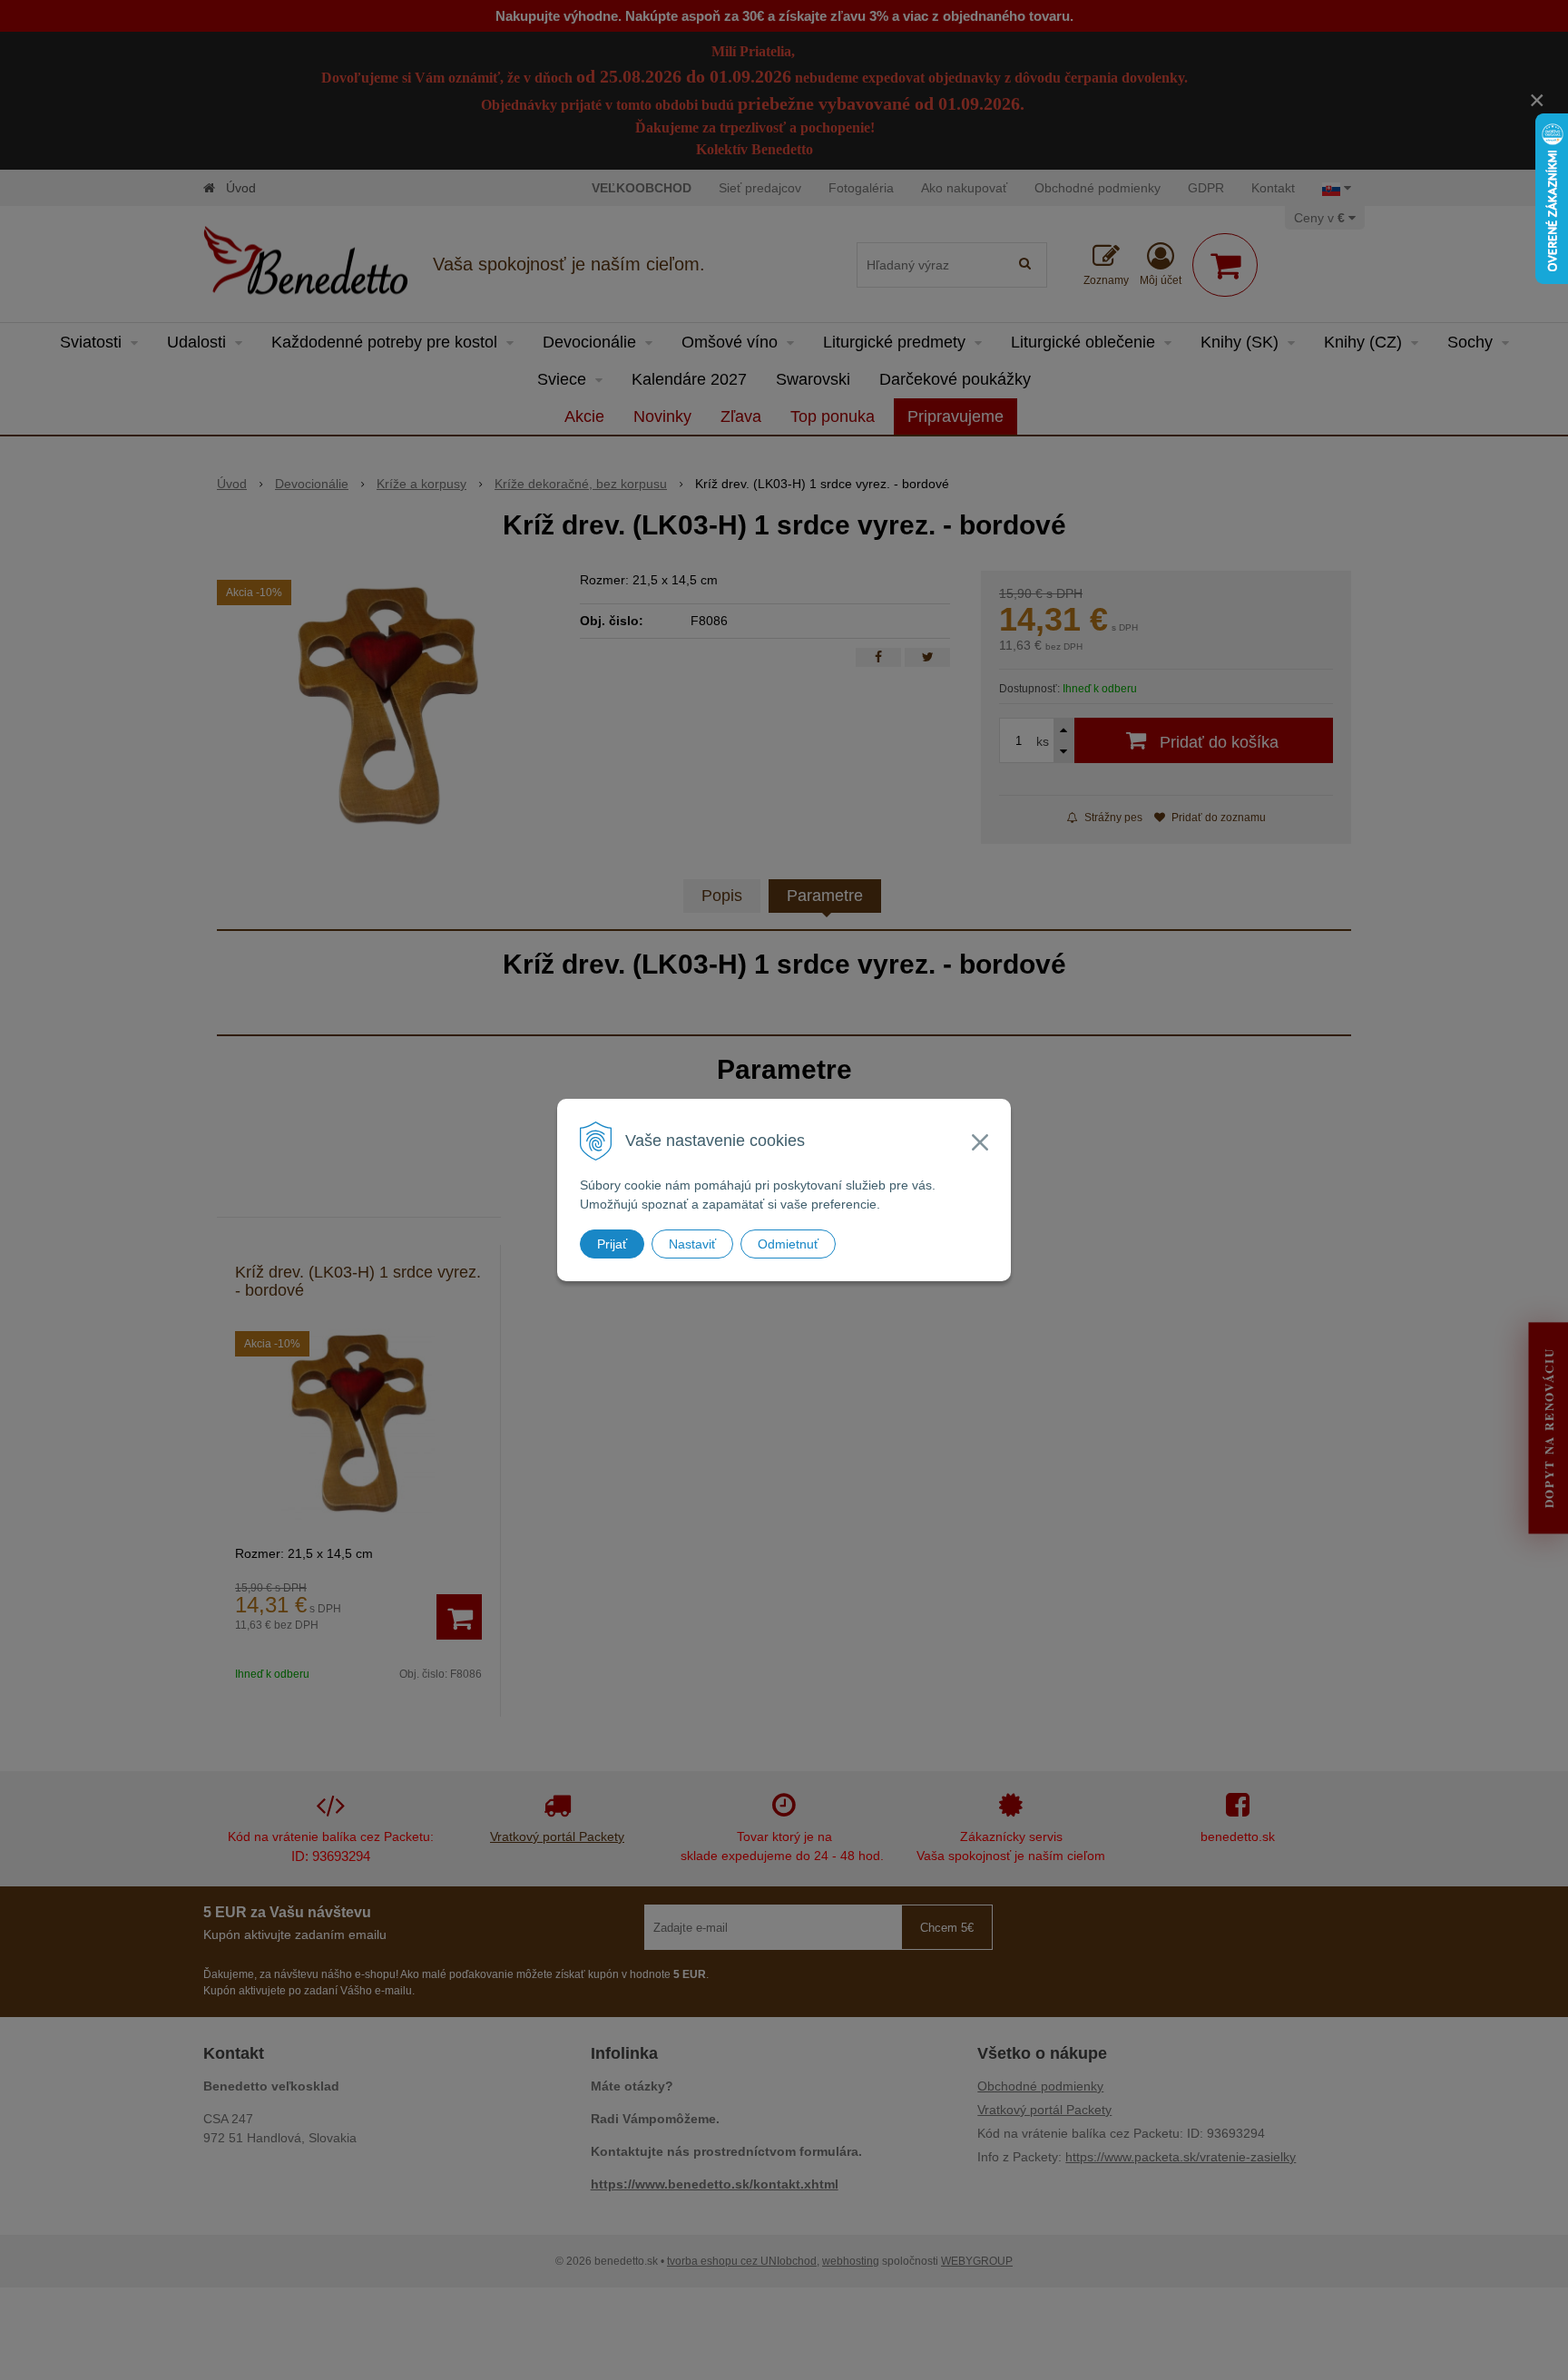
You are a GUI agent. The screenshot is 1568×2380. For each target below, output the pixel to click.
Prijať (612, 1244)
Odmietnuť (788, 1244)
